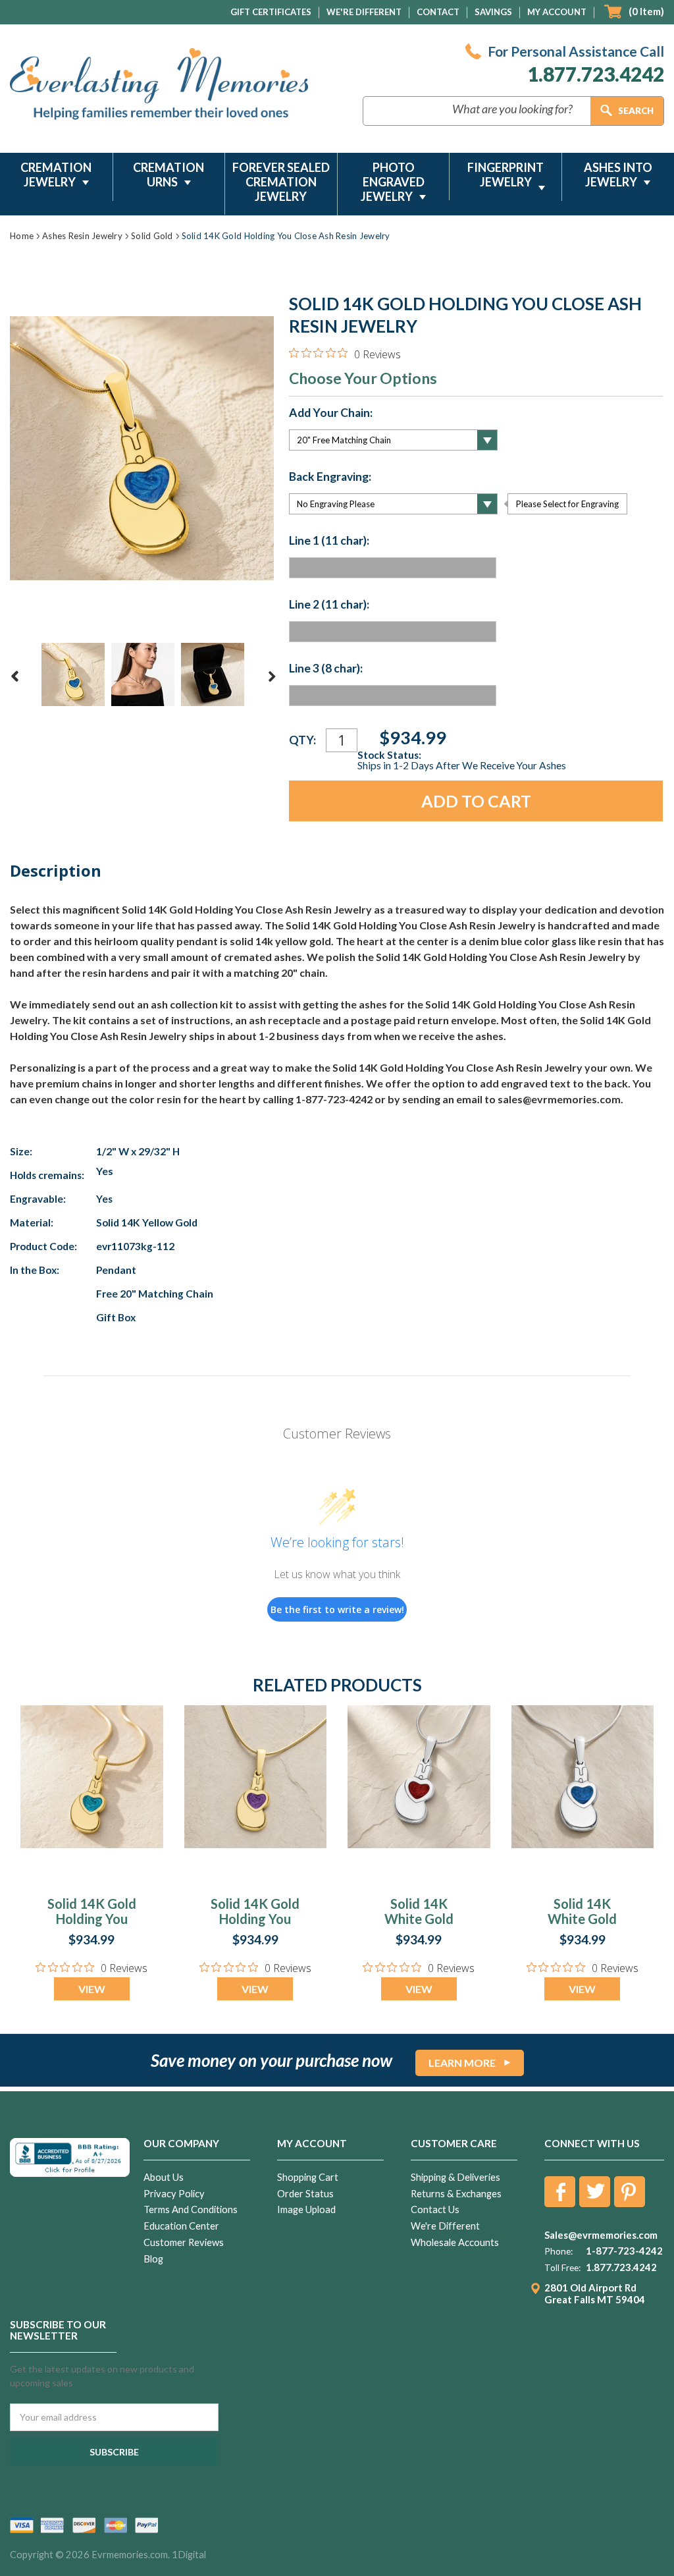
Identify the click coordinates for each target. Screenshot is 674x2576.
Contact (438, 12)
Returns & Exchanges (456, 2194)
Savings (493, 12)
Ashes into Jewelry (618, 175)
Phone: (558, 2251)
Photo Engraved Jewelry (393, 182)
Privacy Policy (174, 2194)
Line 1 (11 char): (329, 541)
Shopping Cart (308, 2177)
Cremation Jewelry (56, 175)
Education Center (181, 2226)
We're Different (364, 12)
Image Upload (306, 2209)
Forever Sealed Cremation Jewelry (281, 182)
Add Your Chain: (331, 413)
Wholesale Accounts (455, 2242)
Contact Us (435, 2209)
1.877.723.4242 (596, 74)
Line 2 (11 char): (329, 605)
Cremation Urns (168, 175)
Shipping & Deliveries (455, 2177)
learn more (462, 2063)
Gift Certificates (271, 12)
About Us (164, 2177)
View (92, 1989)
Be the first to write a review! (337, 1609)
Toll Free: (562, 2268)
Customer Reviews (184, 2242)
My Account (557, 12)
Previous (15, 676)
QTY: (302, 740)
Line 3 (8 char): (326, 669)
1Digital (189, 2555)
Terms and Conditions (191, 2209)
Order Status (305, 2194)
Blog (153, 2259)
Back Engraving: (330, 477)
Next (272, 676)
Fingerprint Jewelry (505, 175)
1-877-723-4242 (624, 2251)
